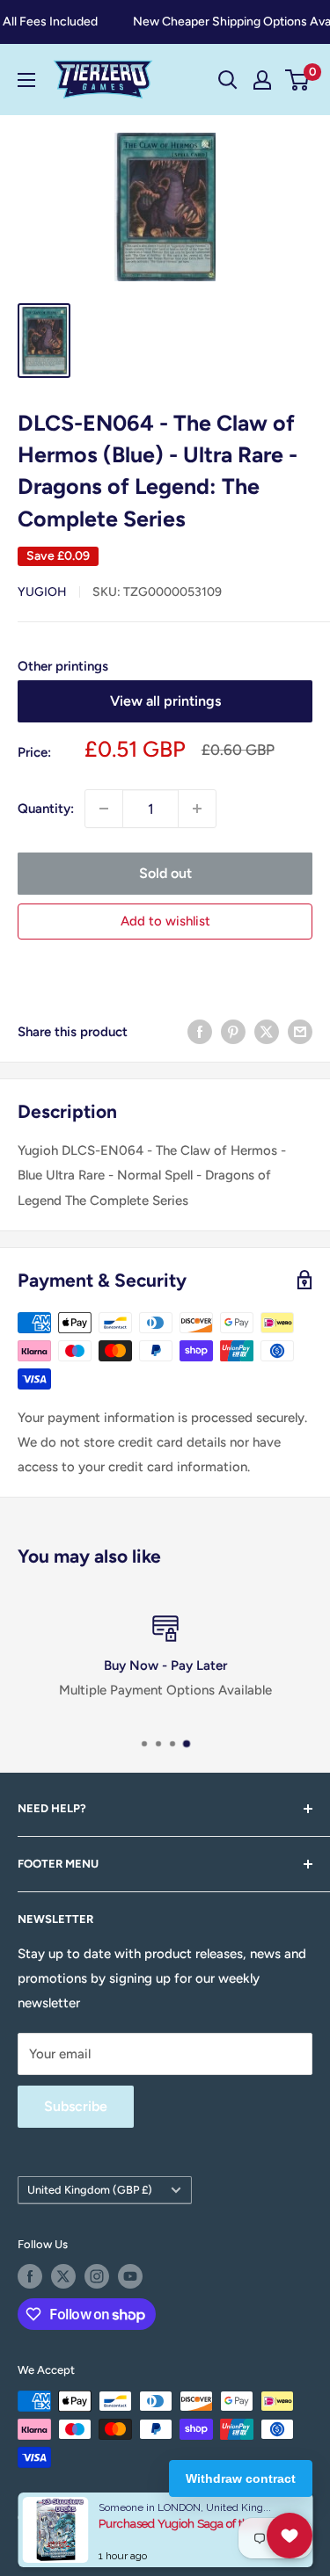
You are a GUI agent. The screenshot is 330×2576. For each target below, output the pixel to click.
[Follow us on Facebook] (30, 2276)
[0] (298, 80)
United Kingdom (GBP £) (90, 2190)
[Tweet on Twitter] (267, 1031)
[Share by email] (300, 1031)
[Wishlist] (290, 2536)
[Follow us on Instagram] (97, 2276)
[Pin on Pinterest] (233, 1031)
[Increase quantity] (197, 809)
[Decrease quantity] (104, 809)
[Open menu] (26, 80)
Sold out (165, 873)
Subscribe (76, 2106)
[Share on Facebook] (200, 1031)
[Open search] (228, 80)
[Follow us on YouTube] (130, 2276)
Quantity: (46, 809)
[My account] (262, 80)
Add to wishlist (165, 921)
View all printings (165, 701)
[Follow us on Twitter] (63, 2276)
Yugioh (42, 592)
